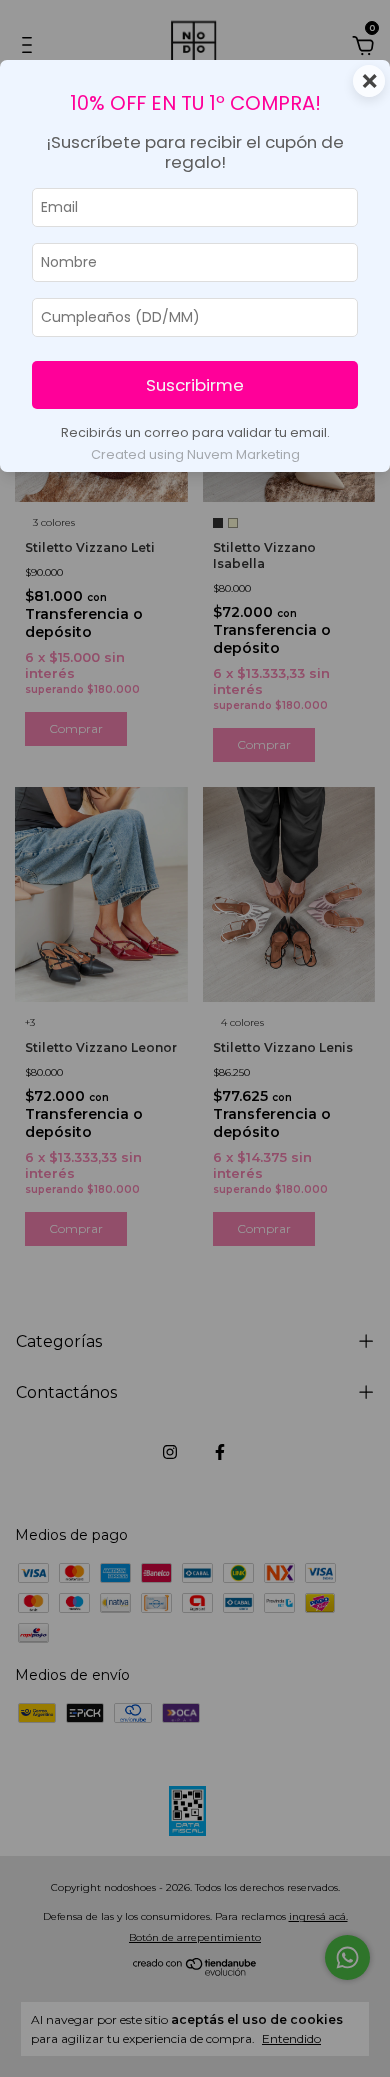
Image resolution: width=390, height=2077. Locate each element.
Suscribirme (195, 385)
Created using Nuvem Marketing (195, 454)
